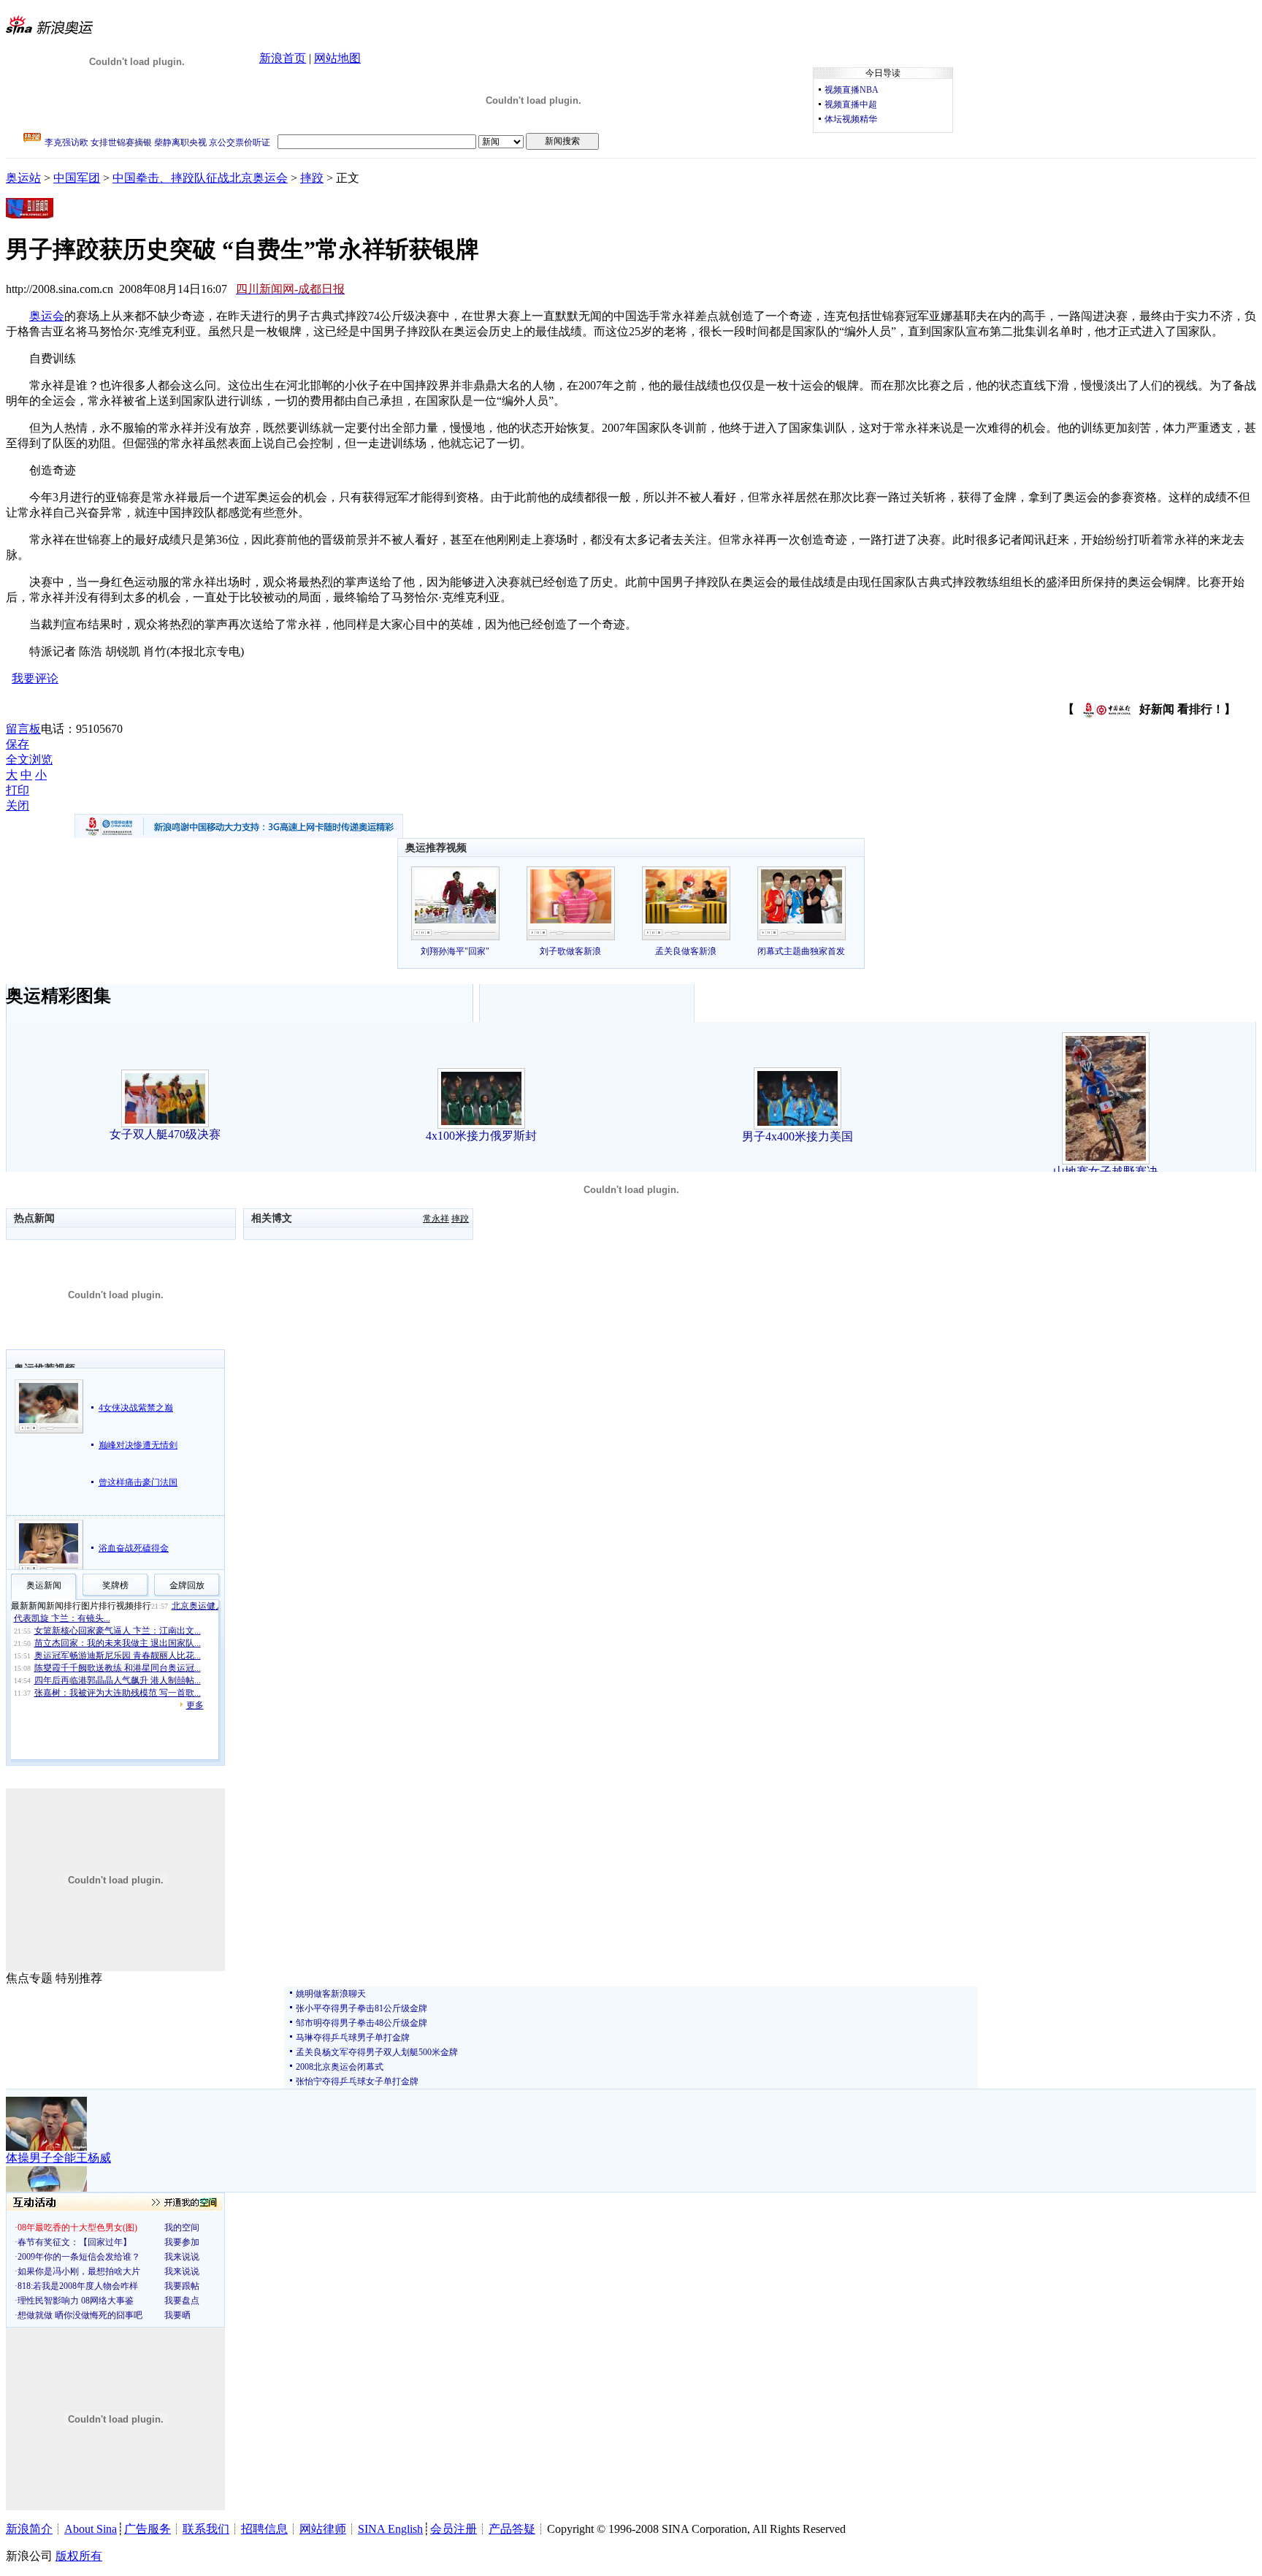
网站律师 (323, 2529)
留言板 (23, 729)
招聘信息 (264, 2529)
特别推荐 (79, 1978)
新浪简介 (29, 2529)
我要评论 (35, 678)
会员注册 (454, 2529)
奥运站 (23, 178)
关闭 (18, 805)
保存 (18, 744)
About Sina (91, 2529)
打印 (18, 790)
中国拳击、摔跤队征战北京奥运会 (200, 178)
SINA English (390, 2529)
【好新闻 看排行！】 (1149, 709)
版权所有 (79, 2556)
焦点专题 (29, 1978)
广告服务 (148, 2529)
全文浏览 (29, 759)
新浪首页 (283, 58)
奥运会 (47, 316)
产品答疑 (512, 2529)
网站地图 (337, 58)
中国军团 (77, 178)
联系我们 (206, 2529)
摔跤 (312, 178)
